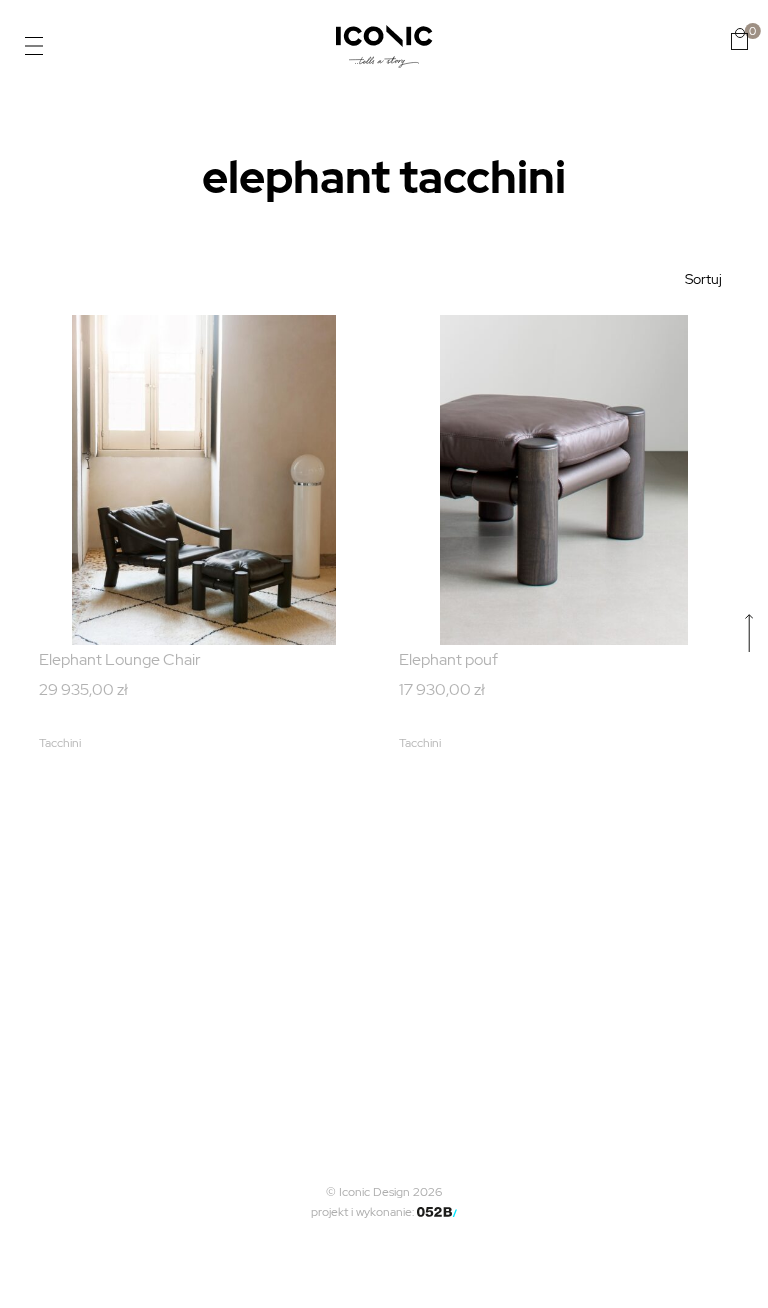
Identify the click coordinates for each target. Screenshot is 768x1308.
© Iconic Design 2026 (384, 1192)
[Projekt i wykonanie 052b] (437, 1212)
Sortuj (703, 279)
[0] (739, 39)
